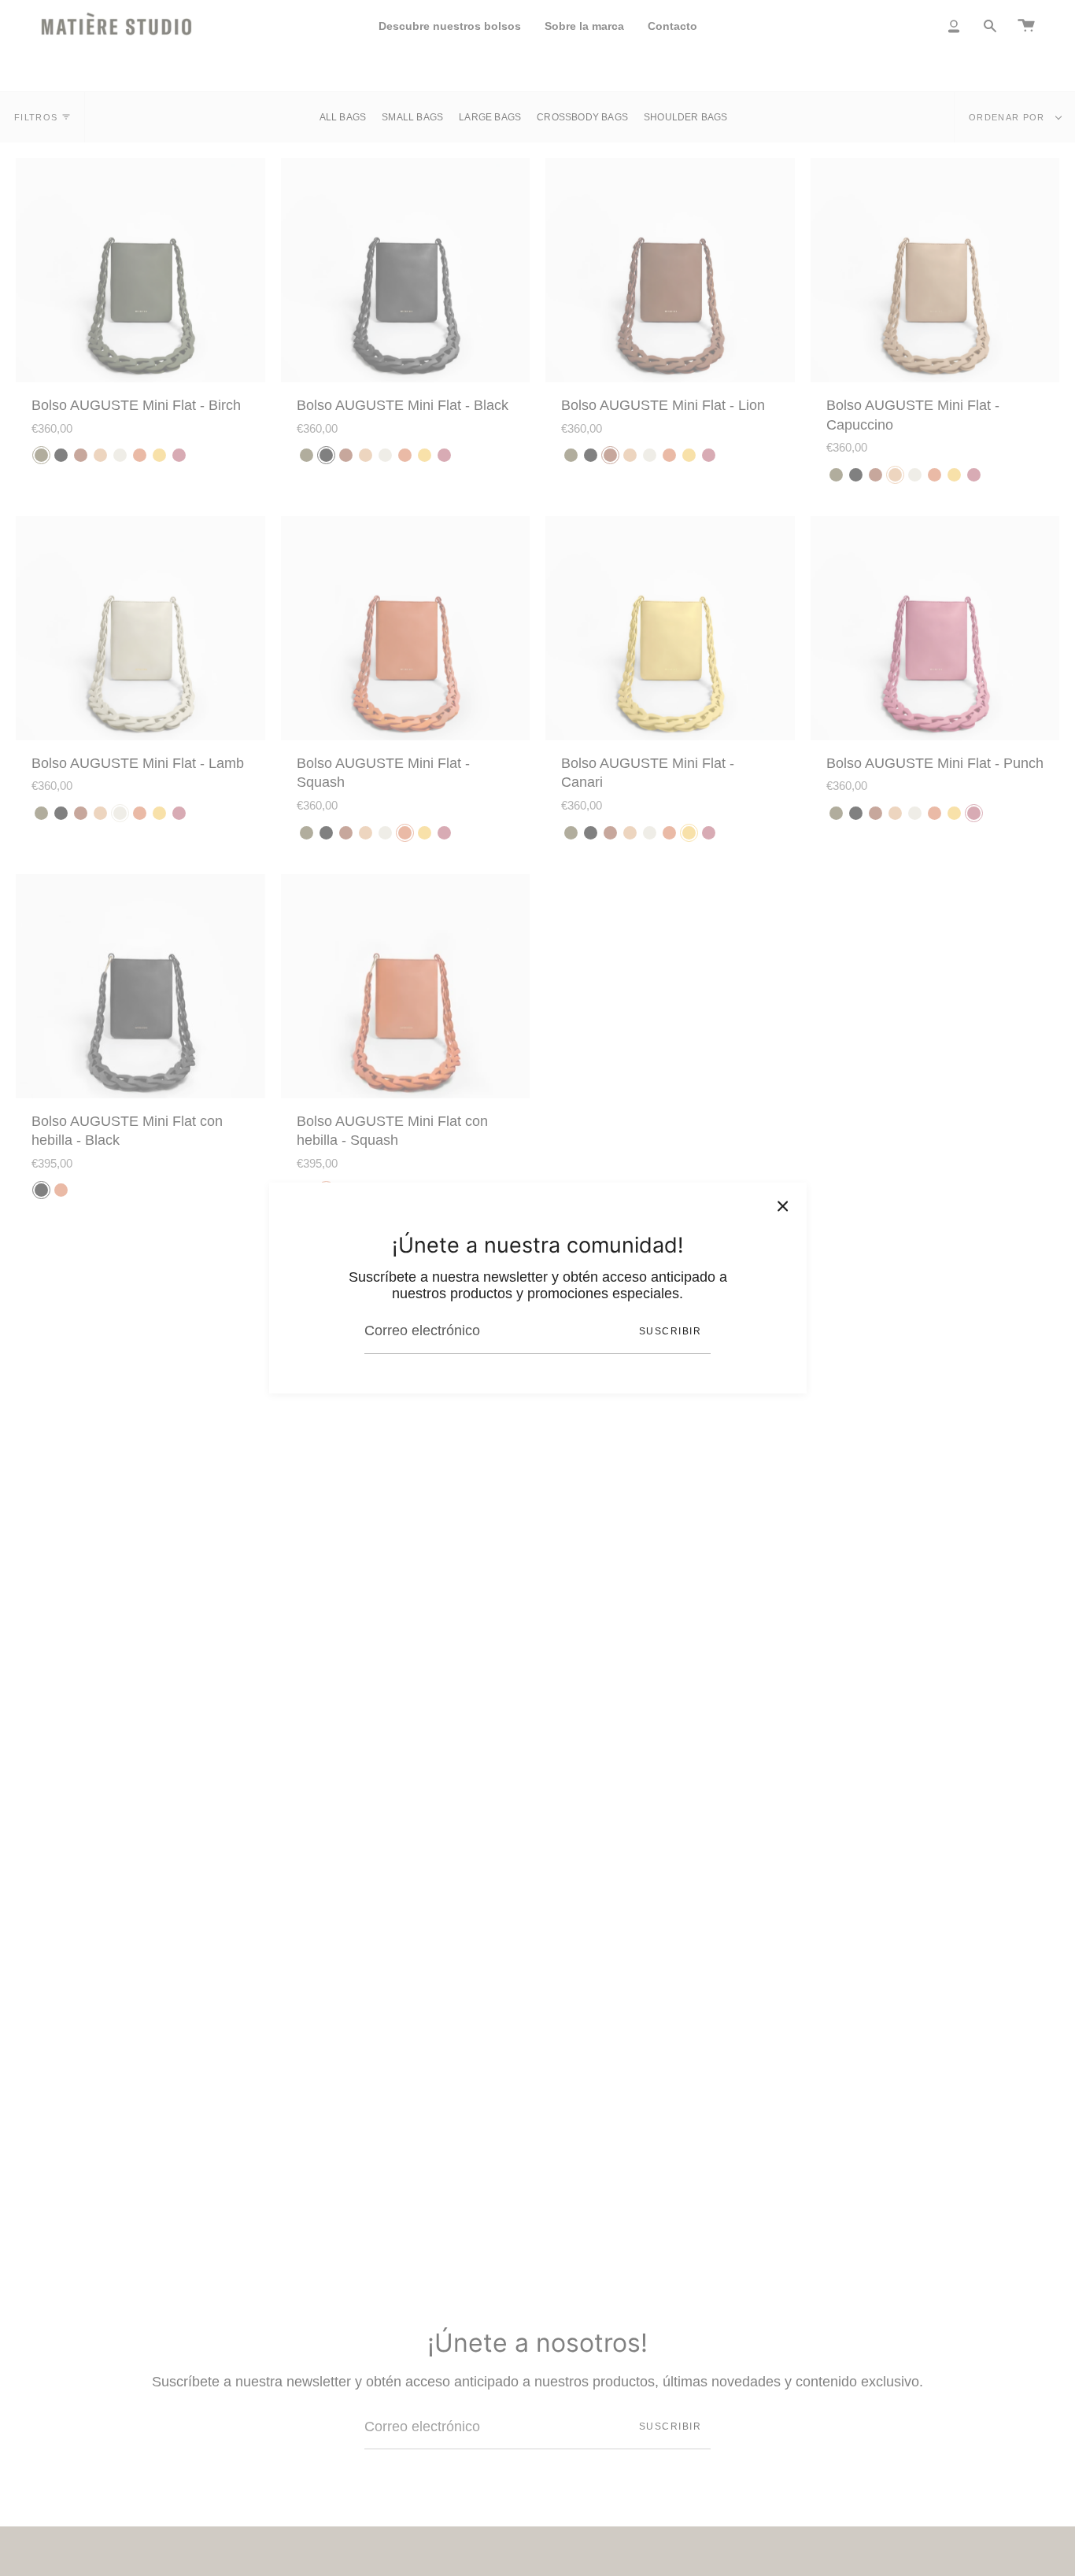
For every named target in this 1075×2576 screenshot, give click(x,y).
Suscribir (670, 1331)
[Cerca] (783, 1206)
